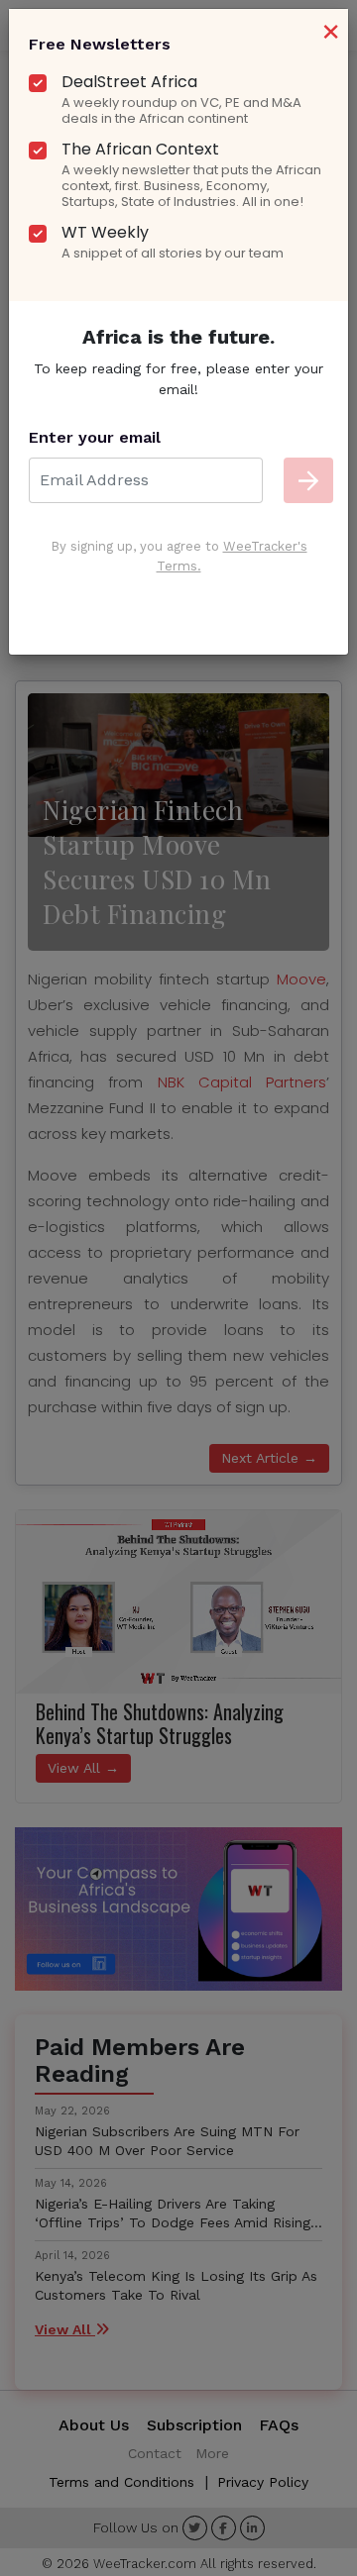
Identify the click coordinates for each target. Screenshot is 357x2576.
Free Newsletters (100, 44)
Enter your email (95, 437)
